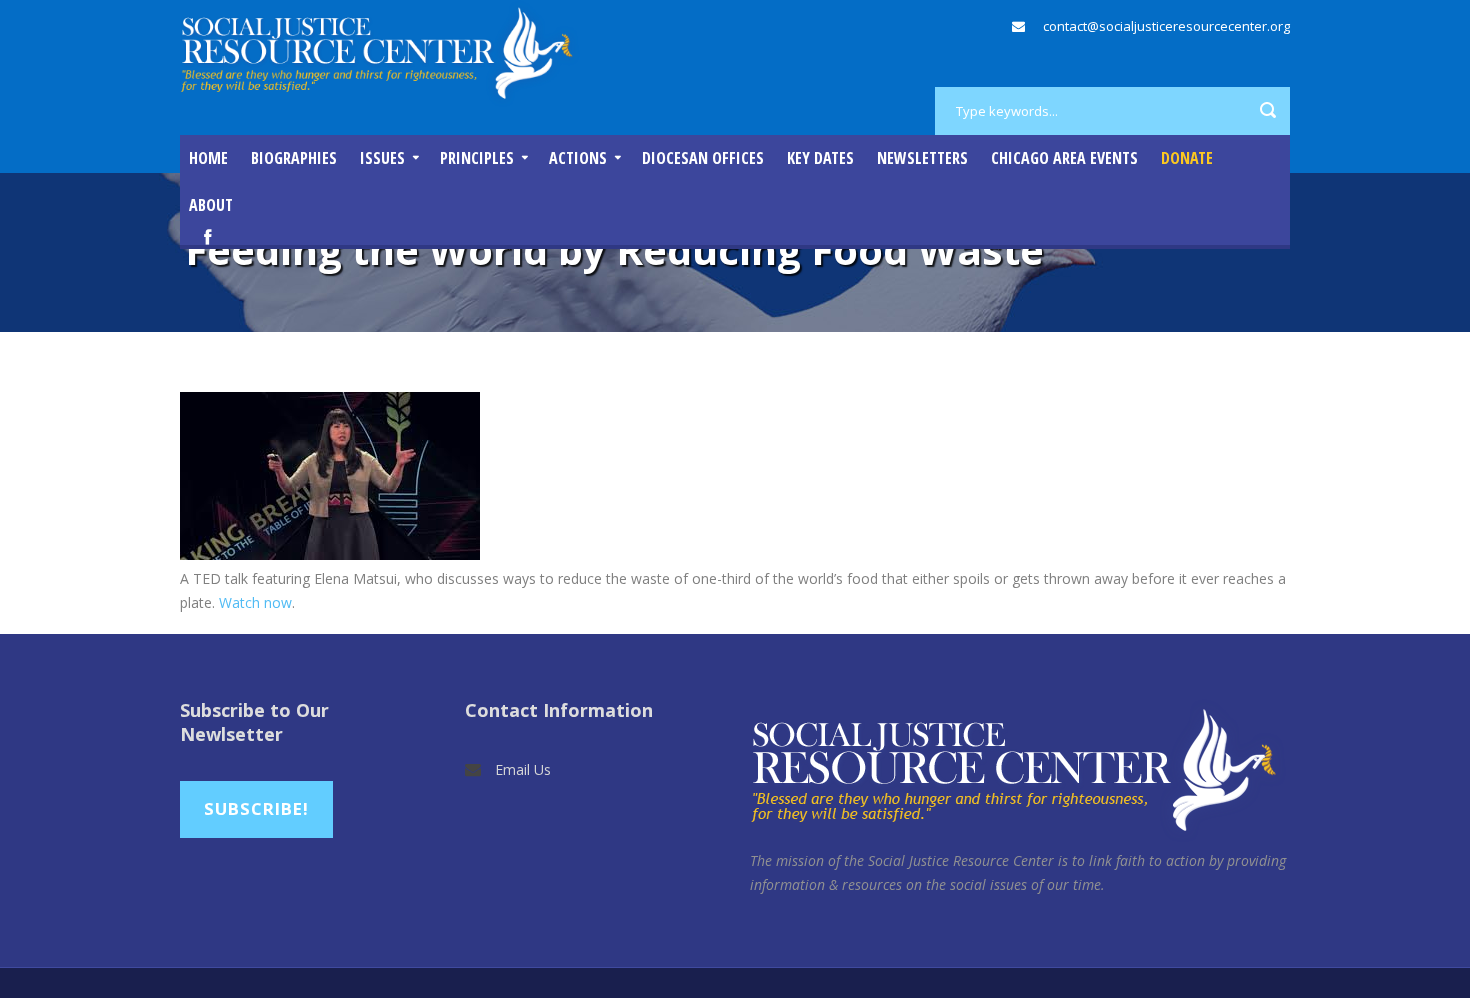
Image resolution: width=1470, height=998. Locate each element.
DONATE (1187, 158)
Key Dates (820, 158)
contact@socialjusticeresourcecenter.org (1166, 26)
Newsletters (922, 158)
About (211, 205)
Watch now (255, 602)
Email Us (523, 769)
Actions (578, 158)
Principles (477, 158)
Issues (382, 158)
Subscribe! (256, 808)
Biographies (294, 158)
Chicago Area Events (1064, 158)
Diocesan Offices (703, 158)
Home (208, 158)
